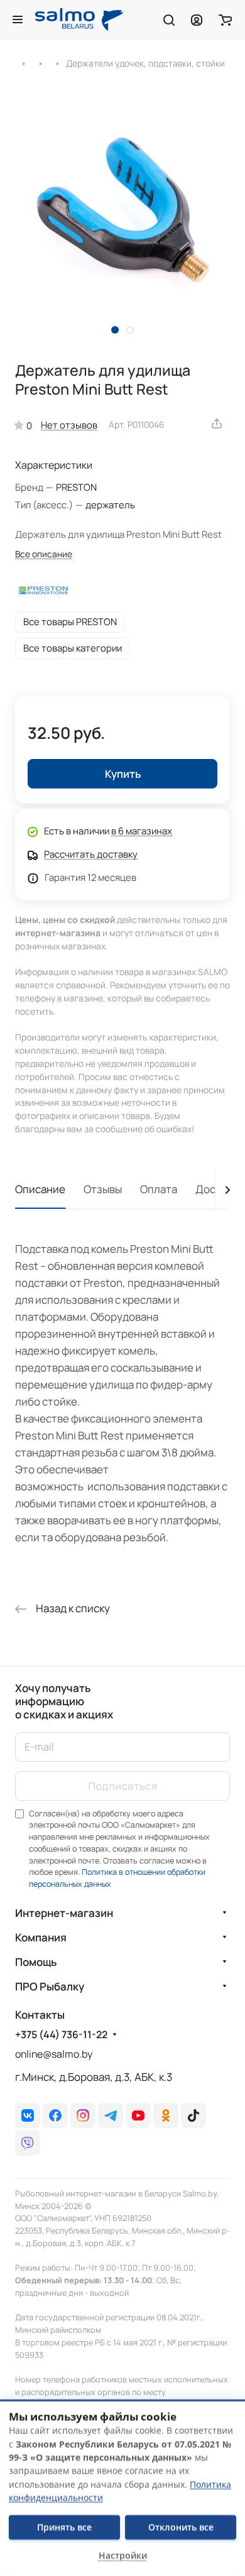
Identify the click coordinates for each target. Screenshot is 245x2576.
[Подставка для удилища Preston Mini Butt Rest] (122, 214)
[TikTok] (193, 2115)
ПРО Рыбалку (50, 1986)
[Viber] (28, 2143)
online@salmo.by (54, 2054)
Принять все (64, 2527)
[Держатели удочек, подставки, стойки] (57, 63)
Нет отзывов (69, 425)
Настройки (123, 2556)
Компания (41, 1937)
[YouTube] (138, 2115)
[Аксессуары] (41, 63)
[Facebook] (55, 2115)
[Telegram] (111, 2115)
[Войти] (197, 19)
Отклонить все (181, 2527)
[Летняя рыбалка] (24, 63)
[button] (115, 330)
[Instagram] (83, 2115)
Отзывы (103, 1189)
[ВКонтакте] (28, 2115)
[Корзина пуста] (225, 19)
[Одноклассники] (166, 2115)
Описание (40, 1189)
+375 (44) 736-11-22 (61, 2035)
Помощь (36, 1962)
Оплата (159, 1189)
